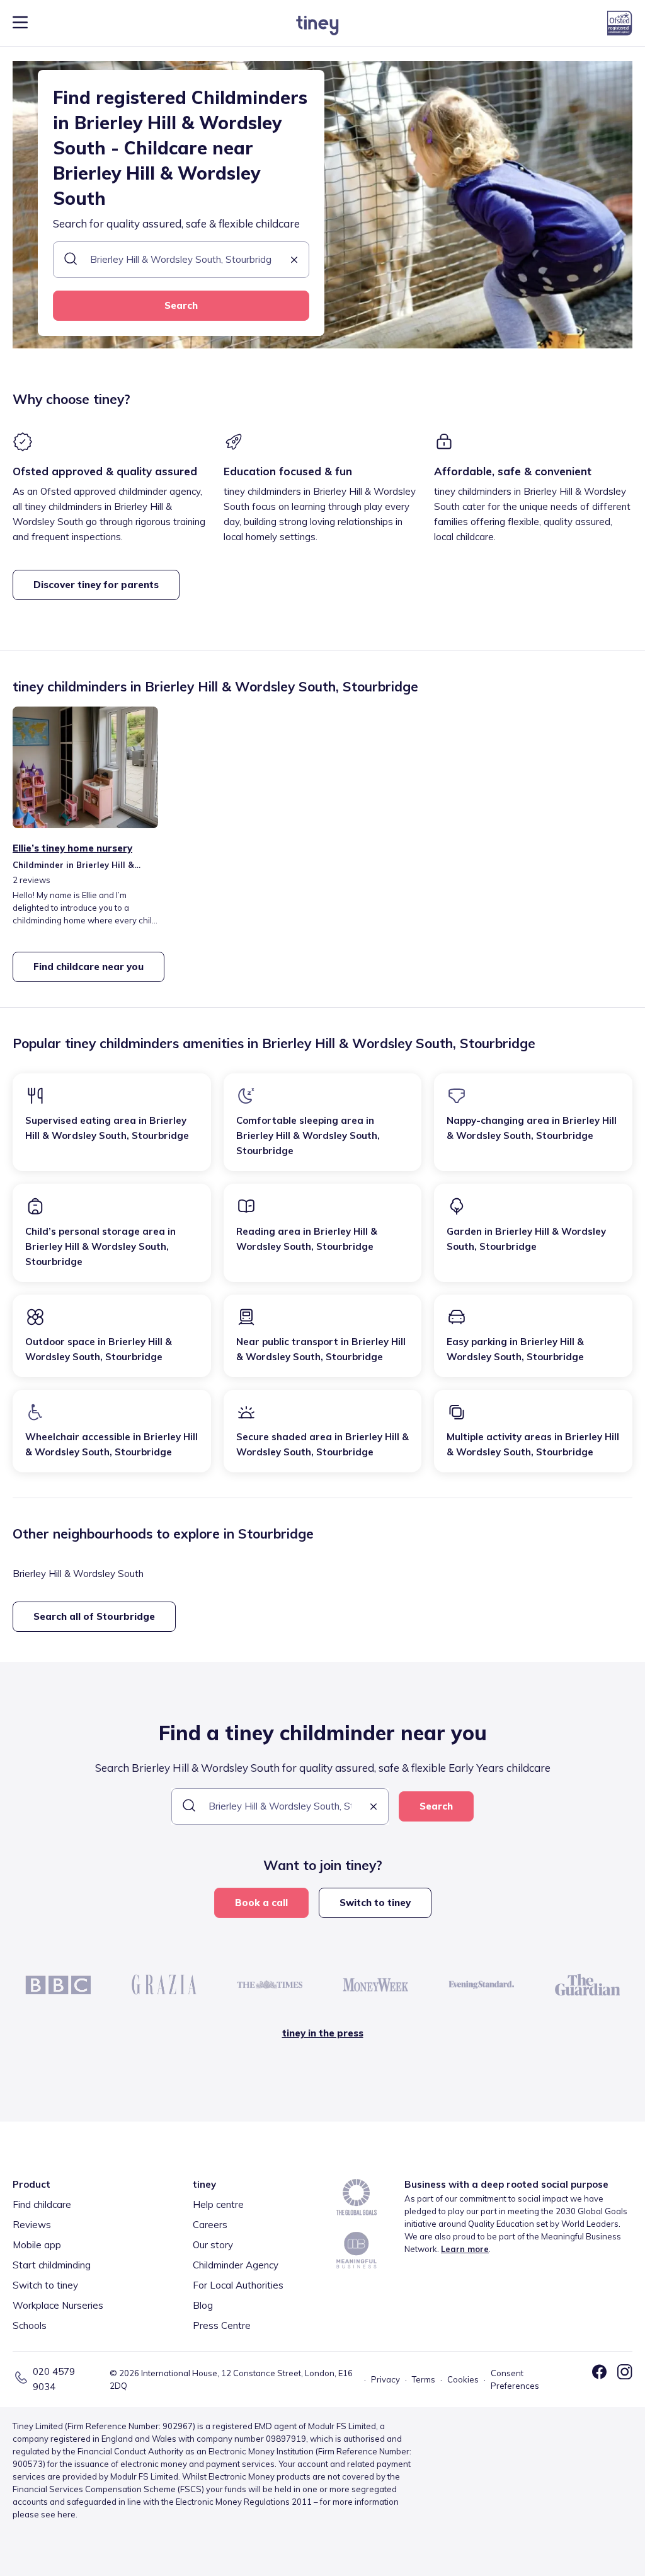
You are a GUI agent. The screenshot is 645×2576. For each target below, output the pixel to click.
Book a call (261, 1903)
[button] (294, 261)
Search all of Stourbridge (94, 1616)
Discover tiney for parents (96, 585)
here (66, 2514)
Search (181, 305)
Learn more (465, 2249)
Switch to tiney (375, 1903)
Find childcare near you (88, 967)
